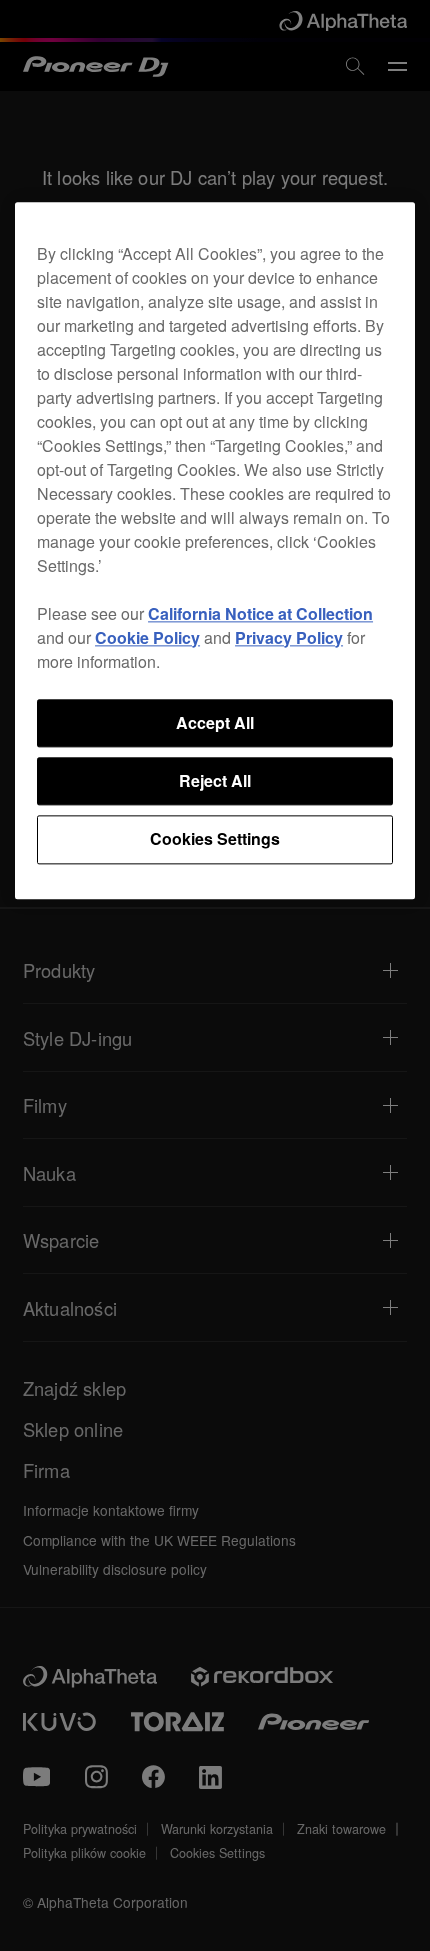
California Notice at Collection (260, 613)
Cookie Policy (147, 637)
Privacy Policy (289, 637)
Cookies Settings (215, 839)
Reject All (215, 780)
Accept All (215, 722)
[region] (215, 550)
